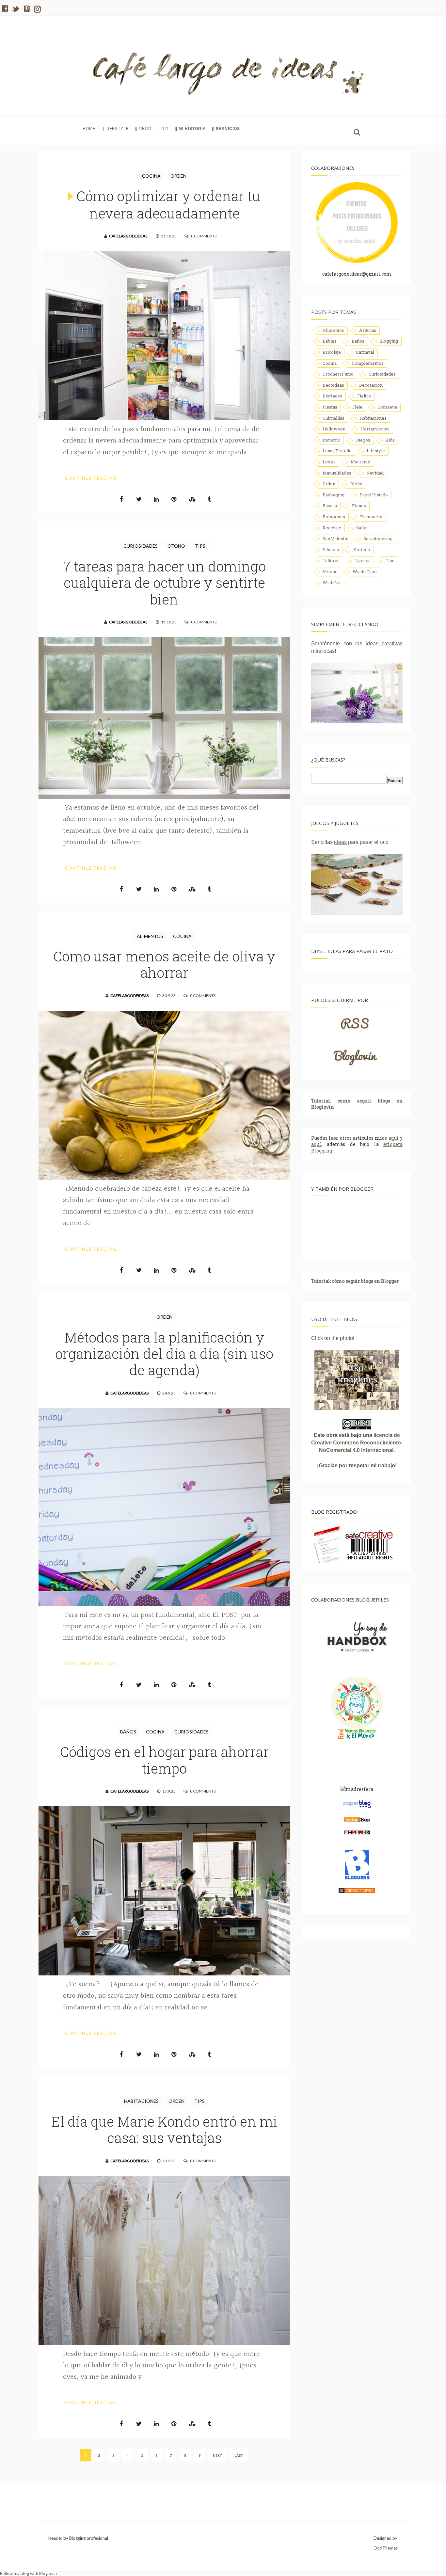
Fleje (357, 407)
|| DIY (163, 129)
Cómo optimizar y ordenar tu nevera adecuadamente (168, 204)
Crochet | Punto (338, 374)
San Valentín (335, 539)
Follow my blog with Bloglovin (28, 2573)
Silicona (331, 550)
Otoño (176, 546)
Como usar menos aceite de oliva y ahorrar (164, 964)
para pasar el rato (361, 842)
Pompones (334, 517)
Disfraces (332, 396)
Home (89, 129)
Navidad (375, 473)
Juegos (363, 440)
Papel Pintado (374, 495)
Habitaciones (141, 2101)
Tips (200, 546)
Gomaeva (387, 407)
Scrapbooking (378, 539)
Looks (329, 462)
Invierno (331, 440)
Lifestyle (376, 451)
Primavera (371, 517)
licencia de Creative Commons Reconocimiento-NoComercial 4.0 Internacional (357, 1443)
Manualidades (337, 473)
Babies (330, 341)
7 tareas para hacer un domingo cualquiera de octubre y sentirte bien (164, 583)
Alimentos (150, 936)
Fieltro (364, 396)
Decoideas (333, 385)
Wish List (332, 583)
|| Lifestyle (115, 129)
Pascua (330, 506)
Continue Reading (91, 478)
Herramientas (375, 429)
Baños (128, 1732)
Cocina (151, 176)
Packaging (334, 495)
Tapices (363, 560)
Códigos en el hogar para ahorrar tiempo (164, 1760)
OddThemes (386, 2548)
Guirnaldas (334, 418)
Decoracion (371, 385)
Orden (178, 176)
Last (239, 2455)
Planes (359, 506)
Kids (390, 440)
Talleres (331, 560)
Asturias (368, 330)
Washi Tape (365, 572)
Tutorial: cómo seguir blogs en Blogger (355, 1281)
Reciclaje (332, 528)
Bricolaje (332, 352)
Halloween (334, 429)
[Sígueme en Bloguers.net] (357, 1878)
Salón (362, 528)
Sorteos (362, 550)
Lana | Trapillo (337, 451)
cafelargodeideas (128, 236)
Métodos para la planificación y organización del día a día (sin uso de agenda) (164, 1354)
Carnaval (365, 352)
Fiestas (330, 407)
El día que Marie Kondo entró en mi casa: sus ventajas (164, 2129)
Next (217, 2455)
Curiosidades (141, 546)
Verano (330, 572)
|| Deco (143, 129)
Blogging (389, 341)
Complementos (368, 363)
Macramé (361, 462)
